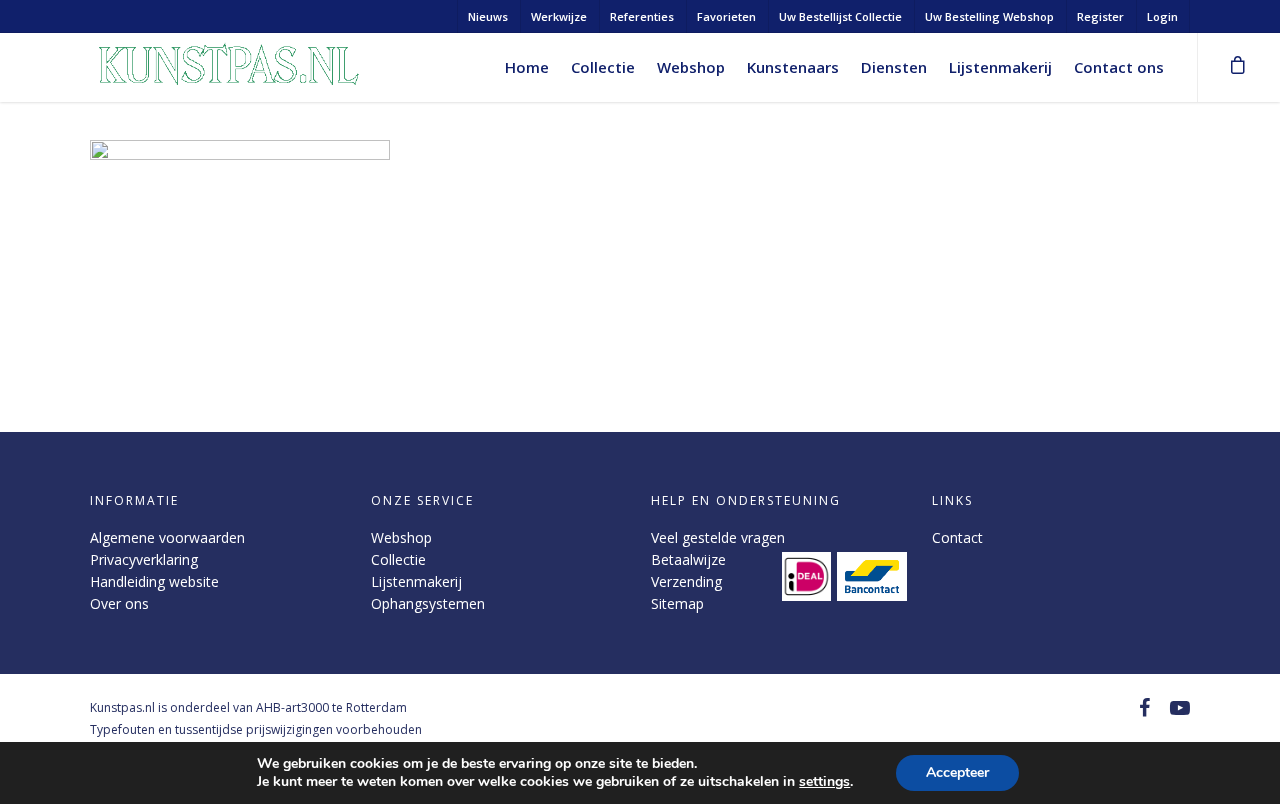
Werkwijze (559, 16)
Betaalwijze (688, 559)
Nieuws (488, 16)
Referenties (642, 16)
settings (824, 782)
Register (1100, 16)
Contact (957, 537)
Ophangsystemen (428, 603)
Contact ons (1119, 67)
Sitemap (677, 603)
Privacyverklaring (144, 559)
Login (1162, 16)
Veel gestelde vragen (718, 537)
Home (527, 67)
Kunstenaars (793, 67)
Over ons (119, 603)
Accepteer (957, 772)
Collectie (603, 67)
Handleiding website (154, 581)
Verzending (686, 581)
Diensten (894, 67)
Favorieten (726, 16)
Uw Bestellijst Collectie (840, 16)
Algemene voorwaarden (167, 537)
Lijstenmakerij (1000, 67)
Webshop (691, 67)
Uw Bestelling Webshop (989, 16)
